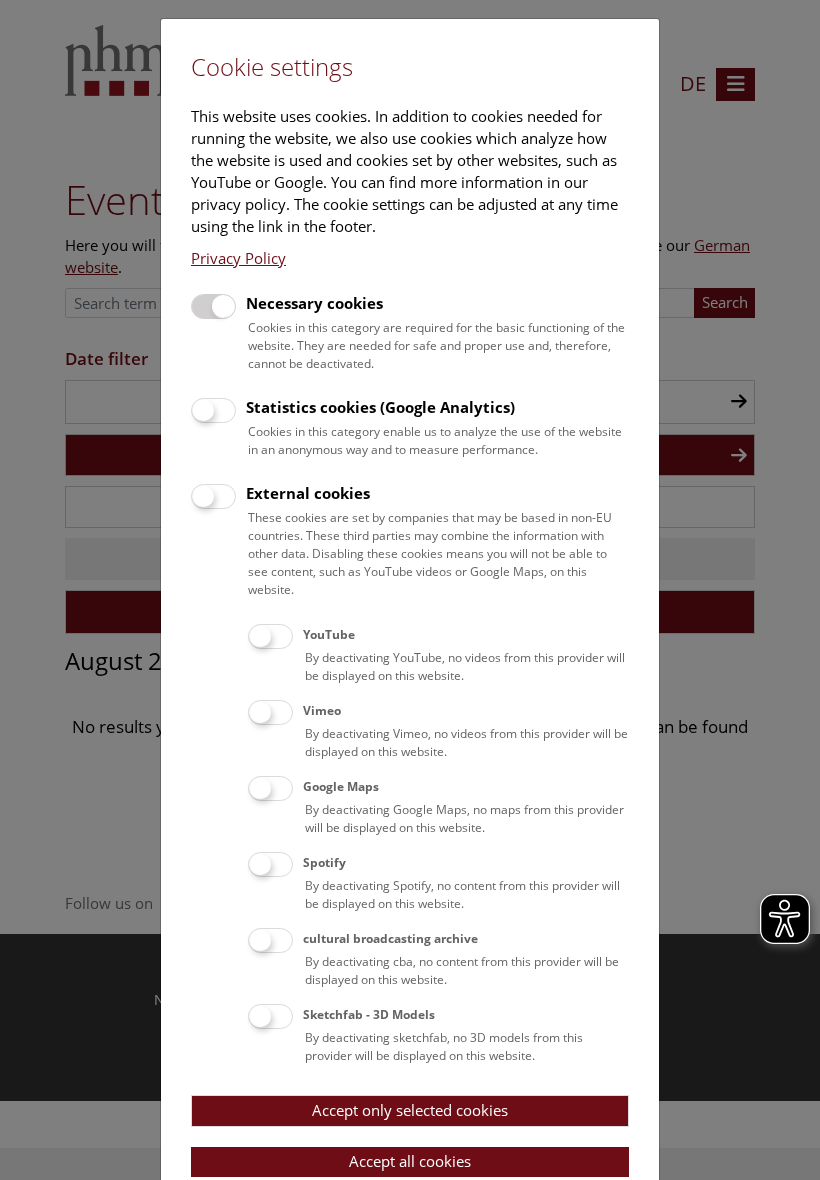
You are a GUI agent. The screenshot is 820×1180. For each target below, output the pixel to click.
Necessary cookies (314, 303)
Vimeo (322, 710)
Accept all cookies (410, 1161)
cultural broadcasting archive (390, 938)
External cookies (308, 493)
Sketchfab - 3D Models (369, 1014)
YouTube (329, 634)
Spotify (324, 862)
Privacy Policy (238, 258)
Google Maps (341, 786)
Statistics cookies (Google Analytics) (380, 407)
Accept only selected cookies (410, 1110)
